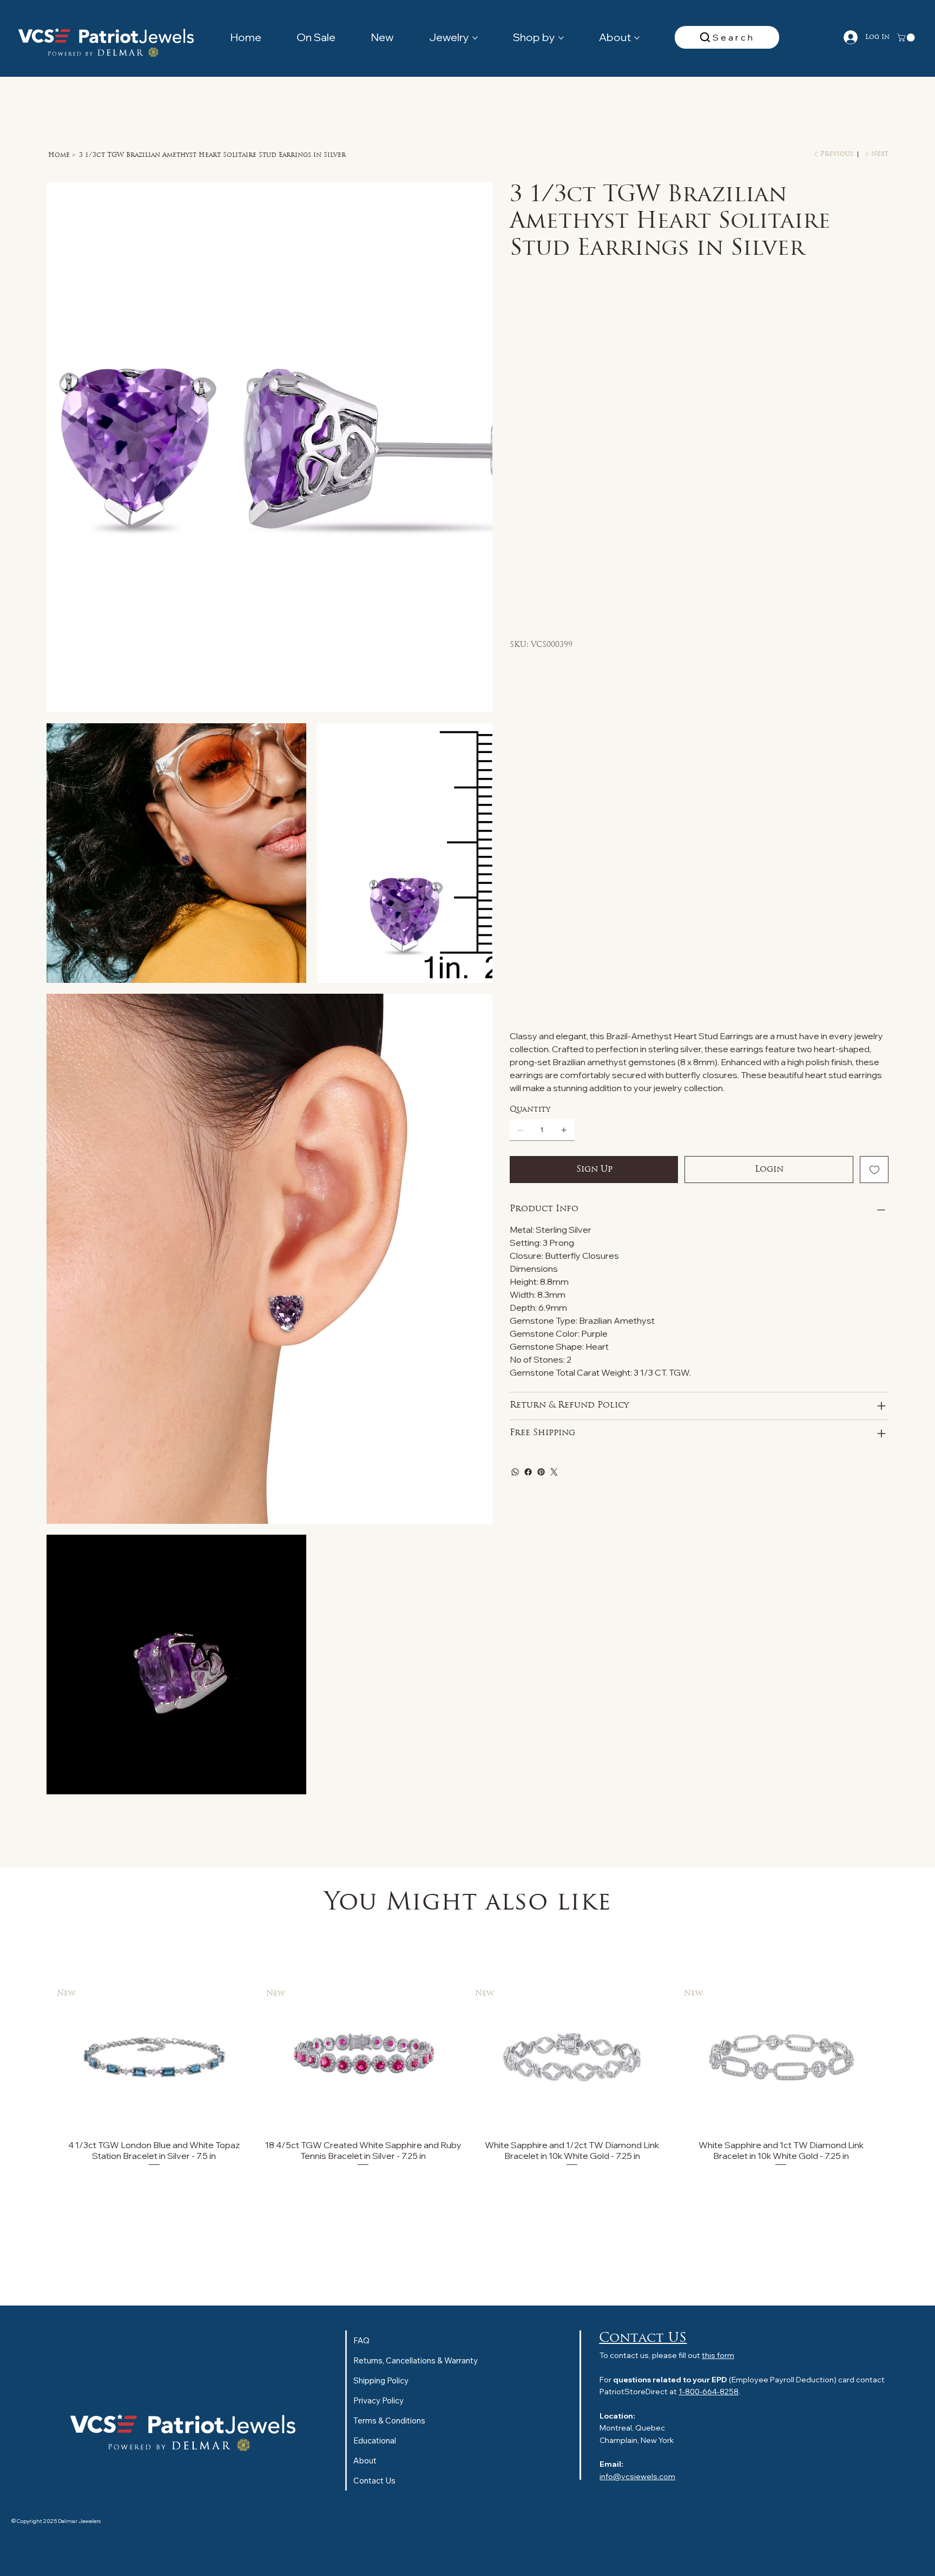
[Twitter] (554, 731)
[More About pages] (637, 38)
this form (718, 2355)
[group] (468, 2075)
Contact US (643, 2339)
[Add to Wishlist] (874, 428)
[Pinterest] (541, 731)
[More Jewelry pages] (475, 38)
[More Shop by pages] (561, 38)
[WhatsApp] (515, 731)
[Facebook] (528, 731)
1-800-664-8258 (709, 2392)
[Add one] (564, 389)
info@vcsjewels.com (637, 2476)
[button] (907, 38)
